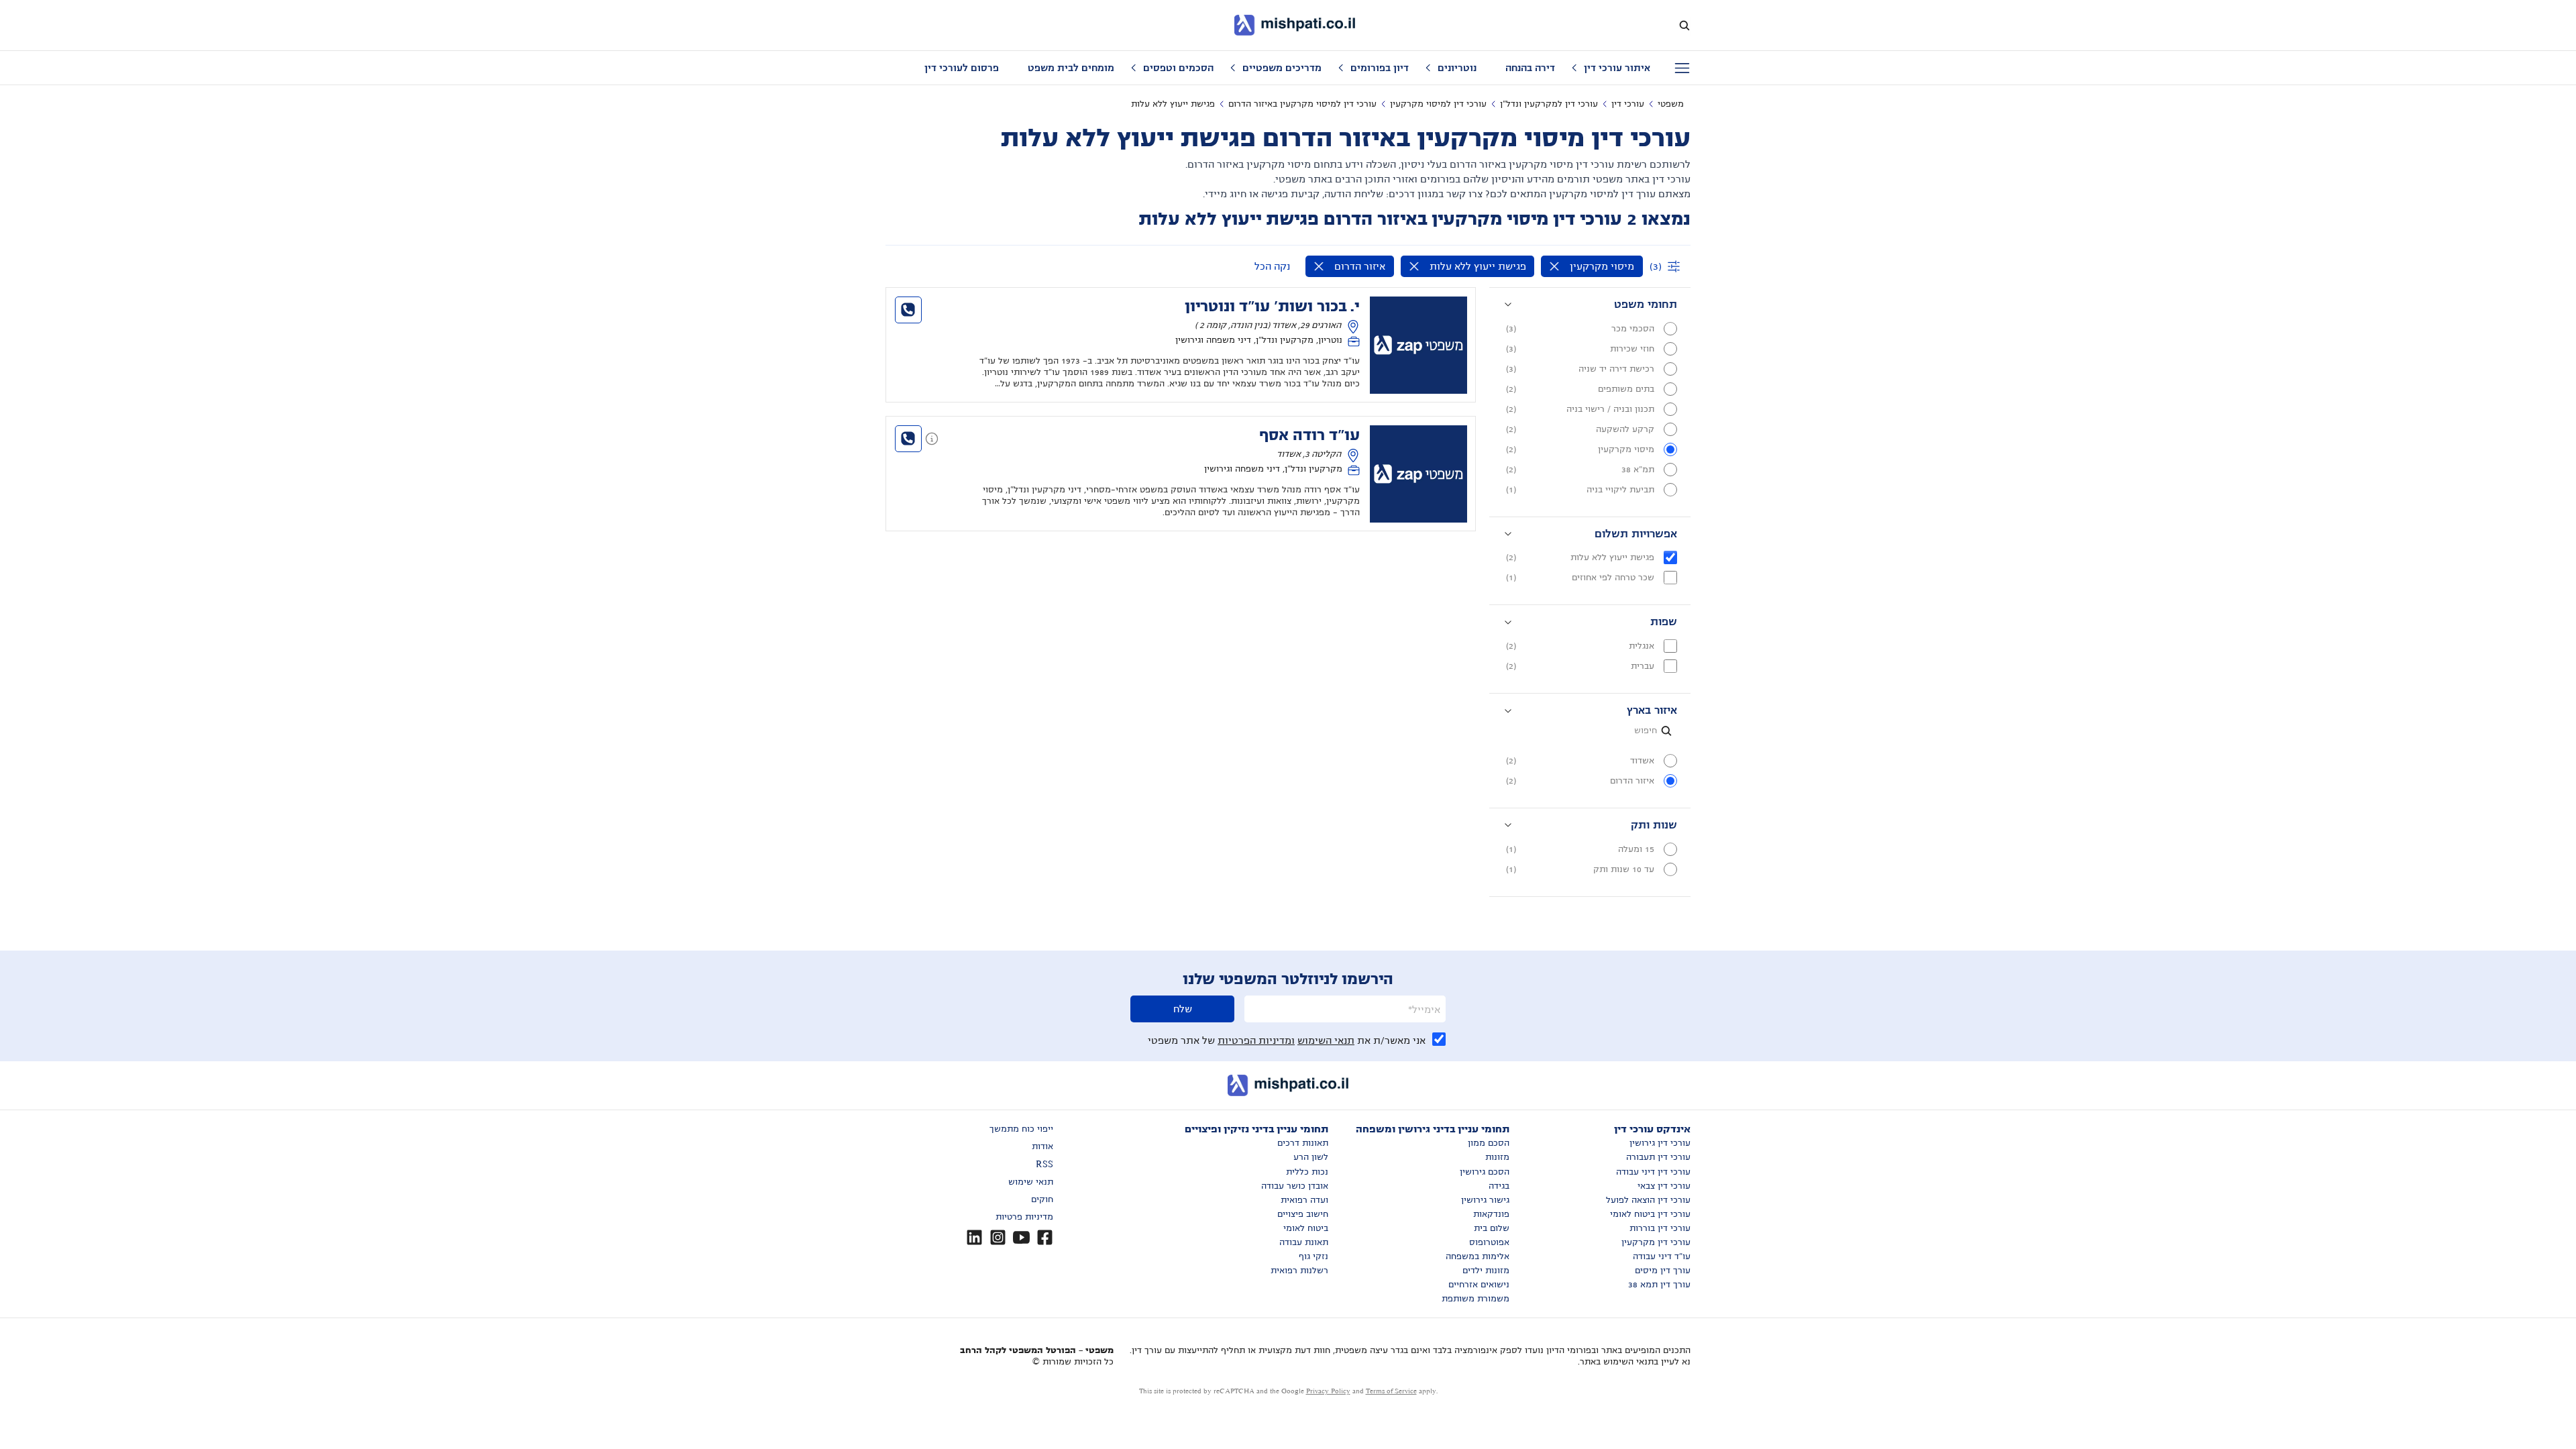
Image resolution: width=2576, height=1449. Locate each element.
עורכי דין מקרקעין (1656, 1242)
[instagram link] (998, 1237)
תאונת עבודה (1304, 1242)
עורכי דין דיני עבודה (1653, 1172)
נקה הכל (1272, 266)
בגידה (1499, 1186)
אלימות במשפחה (1478, 1256)
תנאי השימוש (1326, 1040)
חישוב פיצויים (1303, 1214)
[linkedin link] (974, 1237)
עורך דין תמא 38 (1659, 1285)
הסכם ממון (1489, 1143)
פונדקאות (1491, 1214)
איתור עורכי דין (1617, 68)
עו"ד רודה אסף (1309, 435)
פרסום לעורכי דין (962, 68)
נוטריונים (1457, 68)
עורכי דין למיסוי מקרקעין (1438, 104)
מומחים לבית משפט (1071, 68)
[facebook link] (1045, 1237)
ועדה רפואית (1304, 1200)
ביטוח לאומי (1306, 1228)
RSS (1044, 1165)
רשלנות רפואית (1299, 1271)
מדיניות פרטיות (1024, 1217)
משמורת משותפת (1475, 1299)
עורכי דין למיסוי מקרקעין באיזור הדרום (1302, 104)
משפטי (1671, 104)
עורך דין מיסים (1663, 1271)
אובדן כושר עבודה (1295, 1186)
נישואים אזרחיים (1479, 1285)
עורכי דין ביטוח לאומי (1650, 1214)
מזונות (1497, 1157)
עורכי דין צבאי (1664, 1186)
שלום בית (1492, 1228)
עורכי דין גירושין (1660, 1143)
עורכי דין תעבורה (1658, 1157)
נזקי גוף (1313, 1256)
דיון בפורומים (1380, 68)
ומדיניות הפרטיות (1256, 1040)
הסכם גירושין (1485, 1172)
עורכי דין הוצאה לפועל (1648, 1200)
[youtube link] (1021, 1237)
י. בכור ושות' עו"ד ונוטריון (1272, 307)
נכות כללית (1307, 1172)
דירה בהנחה (1530, 68)
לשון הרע (1311, 1157)
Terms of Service (1391, 1391)
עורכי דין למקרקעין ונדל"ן (1549, 104)
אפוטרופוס (1489, 1242)
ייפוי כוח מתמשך (1021, 1129)
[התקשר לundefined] (908, 310)
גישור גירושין (1485, 1200)
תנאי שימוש (1031, 1182)
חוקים (1042, 1199)
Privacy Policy (1328, 1391)
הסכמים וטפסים (1178, 68)
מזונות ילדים (1486, 1271)
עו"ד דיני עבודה (1662, 1256)
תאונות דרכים (1303, 1143)
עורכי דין (1628, 104)
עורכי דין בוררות (1660, 1228)
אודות (1042, 1146)
